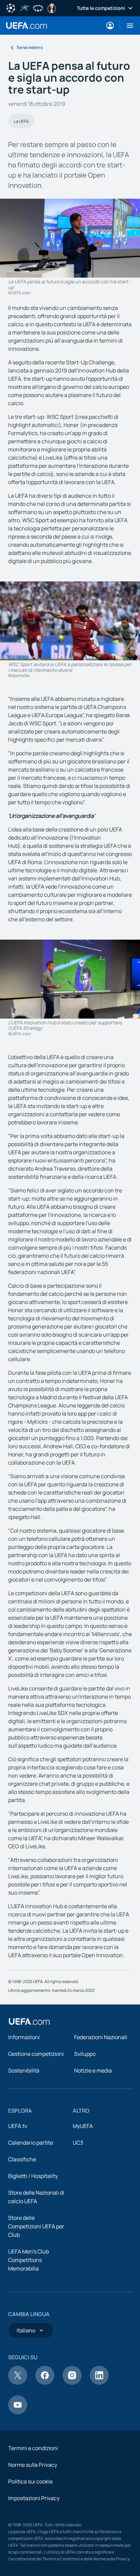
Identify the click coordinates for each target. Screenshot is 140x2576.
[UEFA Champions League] (11, 7)
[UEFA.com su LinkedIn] (99, 2383)
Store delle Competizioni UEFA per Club (36, 2226)
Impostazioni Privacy (34, 2498)
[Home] (29, 2021)
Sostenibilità (24, 2070)
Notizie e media (93, 2070)
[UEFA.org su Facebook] (45, 2383)
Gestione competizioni (36, 2054)
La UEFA (21, 121)
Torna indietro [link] (30, 47)
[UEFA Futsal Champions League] (24, 7)
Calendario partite (31, 2143)
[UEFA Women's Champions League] (38, 7)
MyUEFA (83, 2126)
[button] (127, 26)
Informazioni (24, 2037)
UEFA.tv (18, 2126)
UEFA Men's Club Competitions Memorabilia (29, 2260)
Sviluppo (85, 2054)
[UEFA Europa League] (52, 7)
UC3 (78, 2143)
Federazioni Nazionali (101, 2037)
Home (27, 26)
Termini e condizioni (33, 2448)
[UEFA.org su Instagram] (72, 2383)
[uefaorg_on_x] (18, 2383)
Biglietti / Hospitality (33, 2176)
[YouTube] (18, 2412)
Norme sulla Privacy (33, 2465)
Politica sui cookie (30, 2481)
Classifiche (22, 2159)
